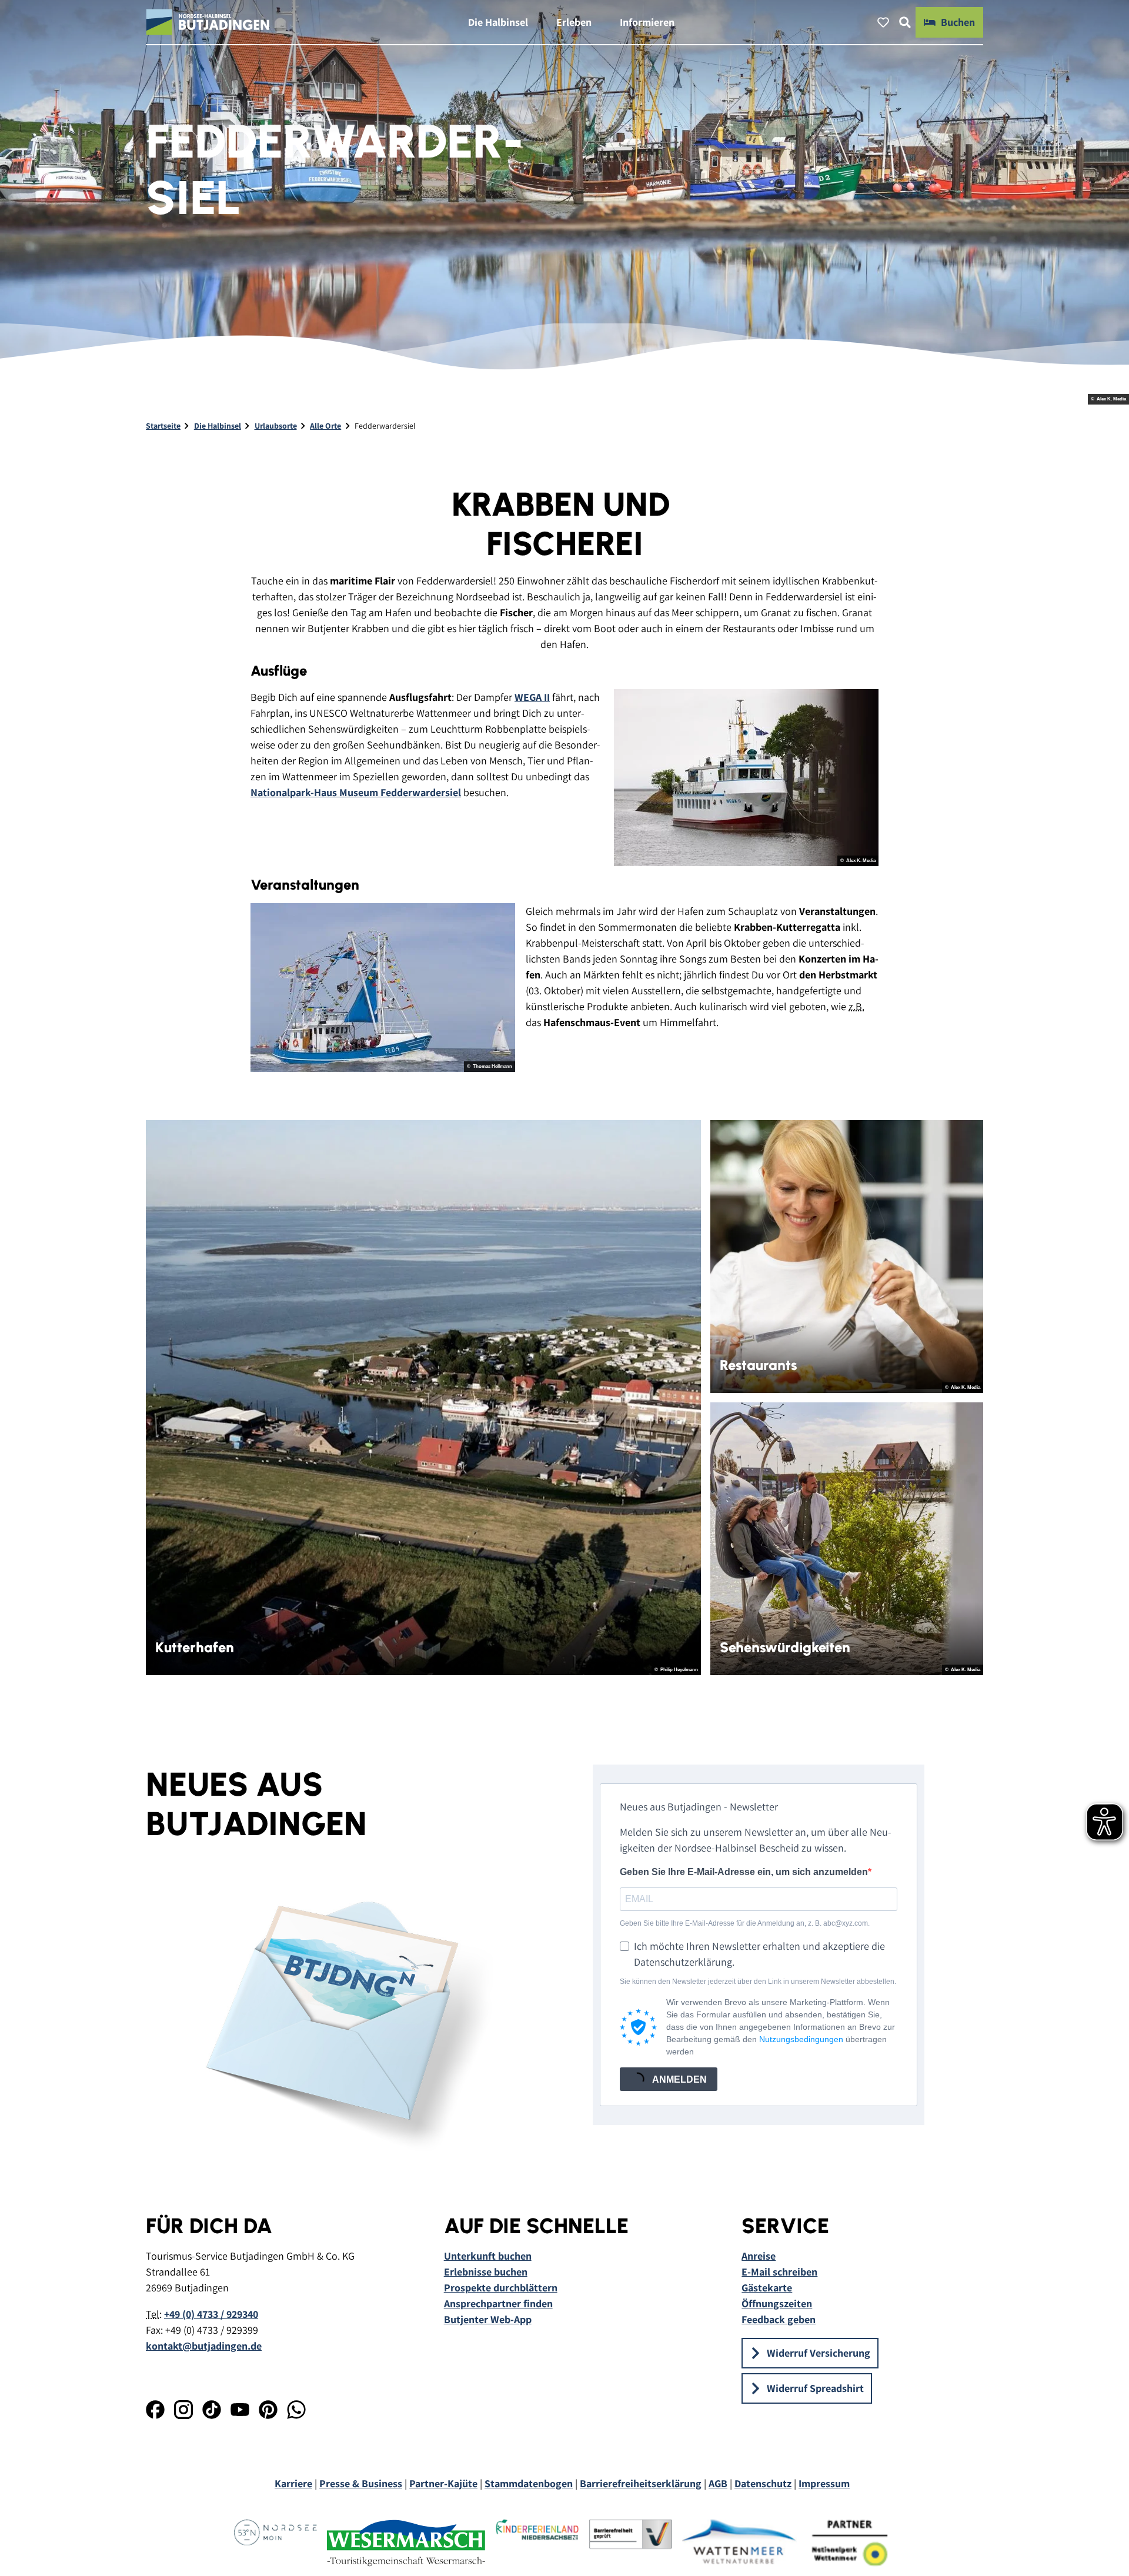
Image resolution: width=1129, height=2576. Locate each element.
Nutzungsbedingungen (801, 2039)
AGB (718, 2483)
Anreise (759, 2256)
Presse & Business (361, 2483)
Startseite (163, 426)
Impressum (824, 2483)
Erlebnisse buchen (486, 2272)
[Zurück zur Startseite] (208, 22)
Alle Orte (325, 426)
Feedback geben (779, 2319)
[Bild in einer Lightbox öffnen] (746, 778)
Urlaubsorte (276, 426)
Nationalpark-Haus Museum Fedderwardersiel (356, 792)
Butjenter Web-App (488, 2319)
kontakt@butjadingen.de (204, 2346)
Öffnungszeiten (777, 2303)
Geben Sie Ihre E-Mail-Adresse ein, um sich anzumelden (744, 1872)
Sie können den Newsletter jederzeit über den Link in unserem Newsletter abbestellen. (758, 1982)
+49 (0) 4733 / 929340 (211, 2314)
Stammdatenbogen (529, 2483)
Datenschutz (763, 2483)
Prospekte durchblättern (501, 2288)
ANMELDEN (679, 2079)
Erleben (574, 22)
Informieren (647, 22)
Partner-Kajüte (443, 2483)
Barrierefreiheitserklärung (641, 2483)
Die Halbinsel (498, 22)
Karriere (293, 2483)
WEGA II (532, 697)
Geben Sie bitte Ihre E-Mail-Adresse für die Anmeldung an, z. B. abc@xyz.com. (745, 1923)
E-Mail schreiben (779, 2272)
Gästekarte (767, 2288)
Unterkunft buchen (488, 2256)
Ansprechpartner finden (498, 2303)
